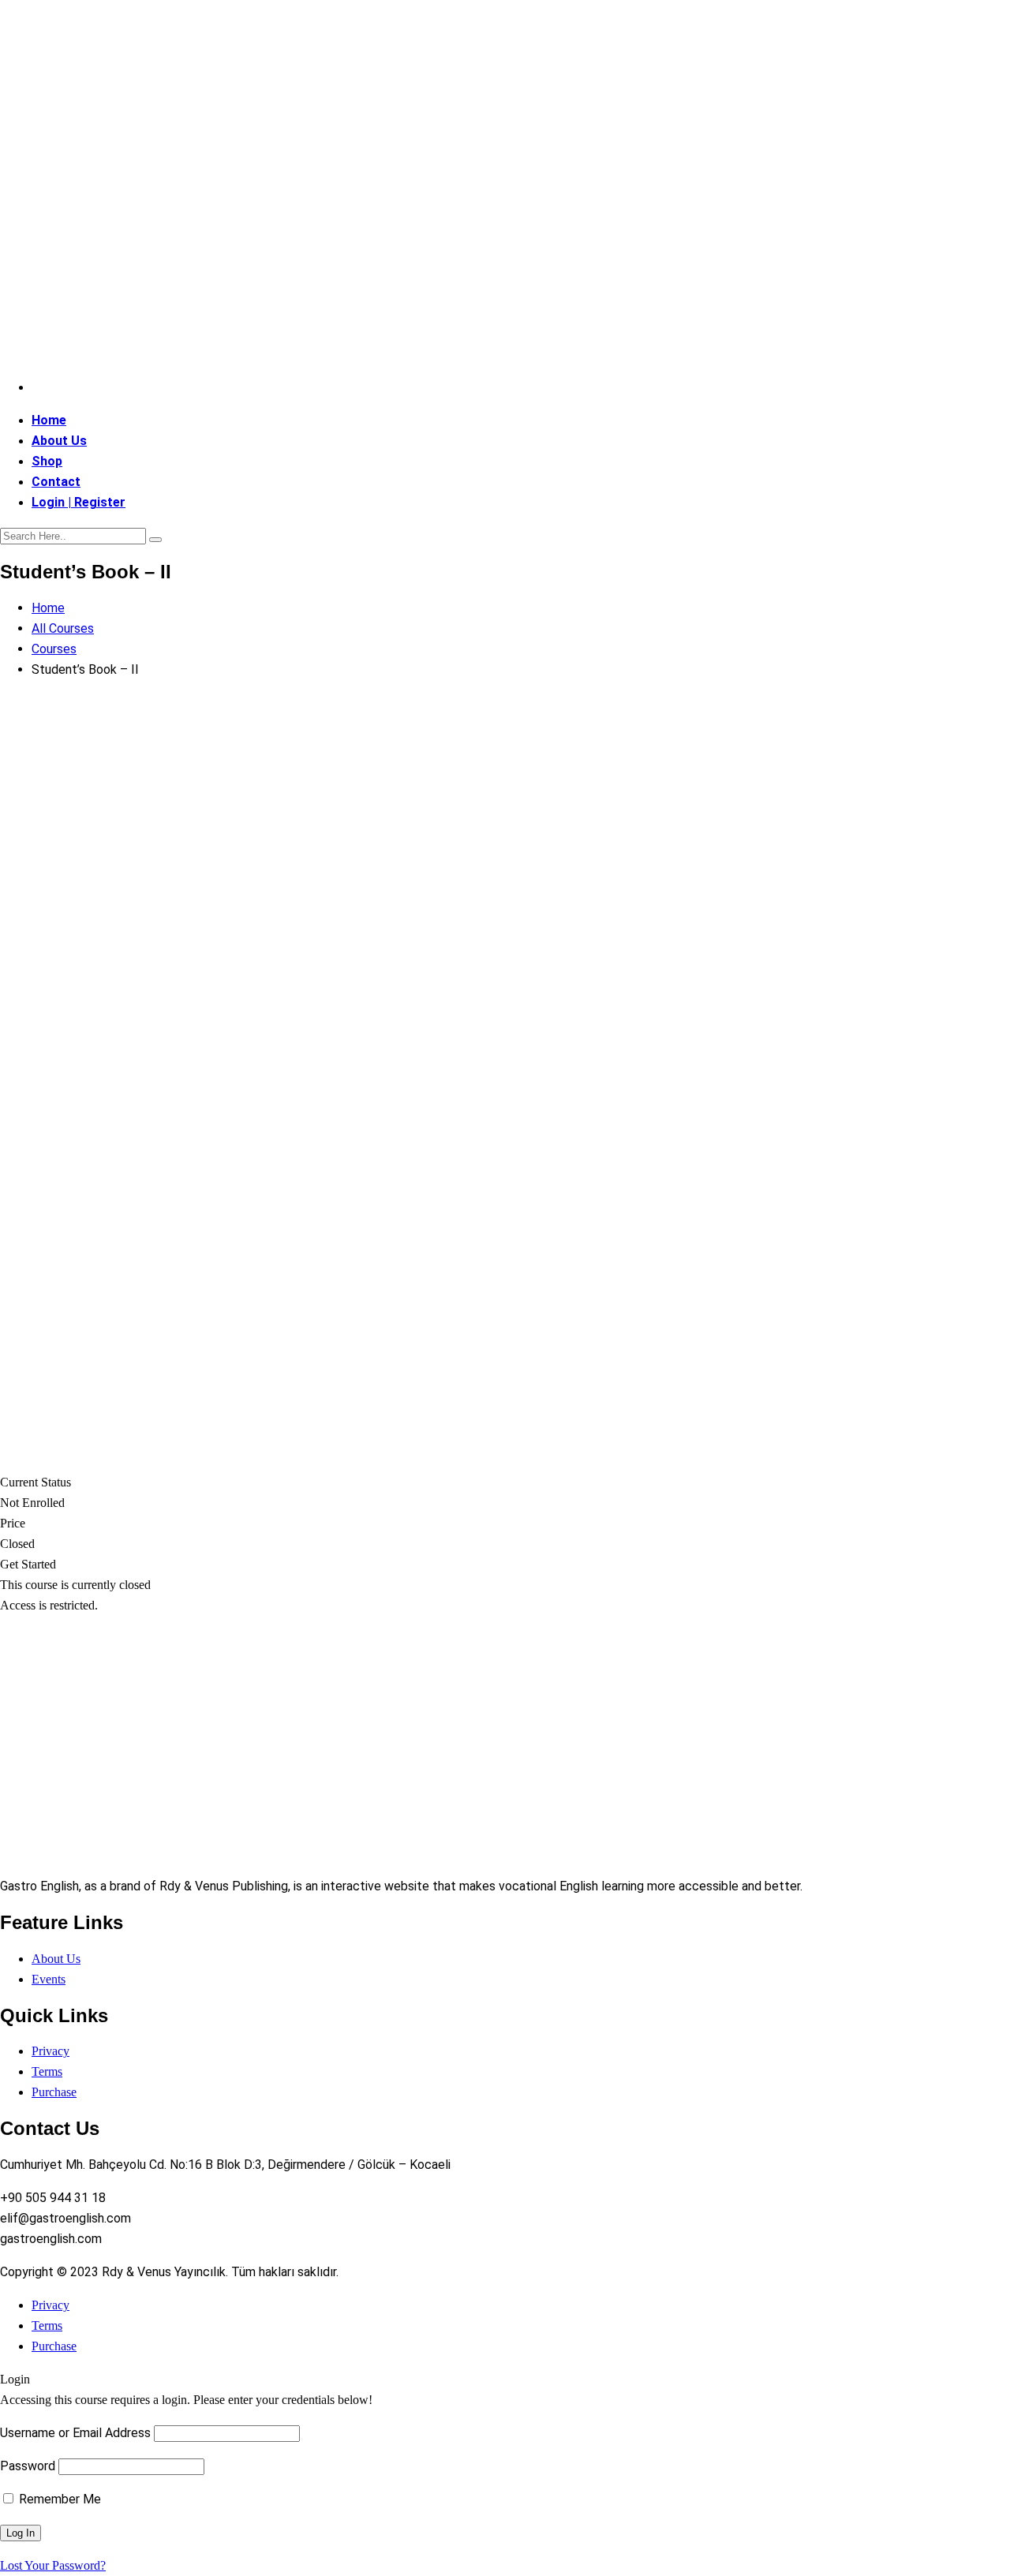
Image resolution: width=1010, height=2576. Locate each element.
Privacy (50, 2051)
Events (49, 1979)
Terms (47, 2071)
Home (49, 420)
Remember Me (58, 2499)
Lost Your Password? (53, 2565)
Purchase (54, 2092)
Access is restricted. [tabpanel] (49, 1605)
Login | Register (79, 502)
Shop (47, 461)
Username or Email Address (75, 2433)
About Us (59, 441)
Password (28, 2466)
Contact (56, 482)
